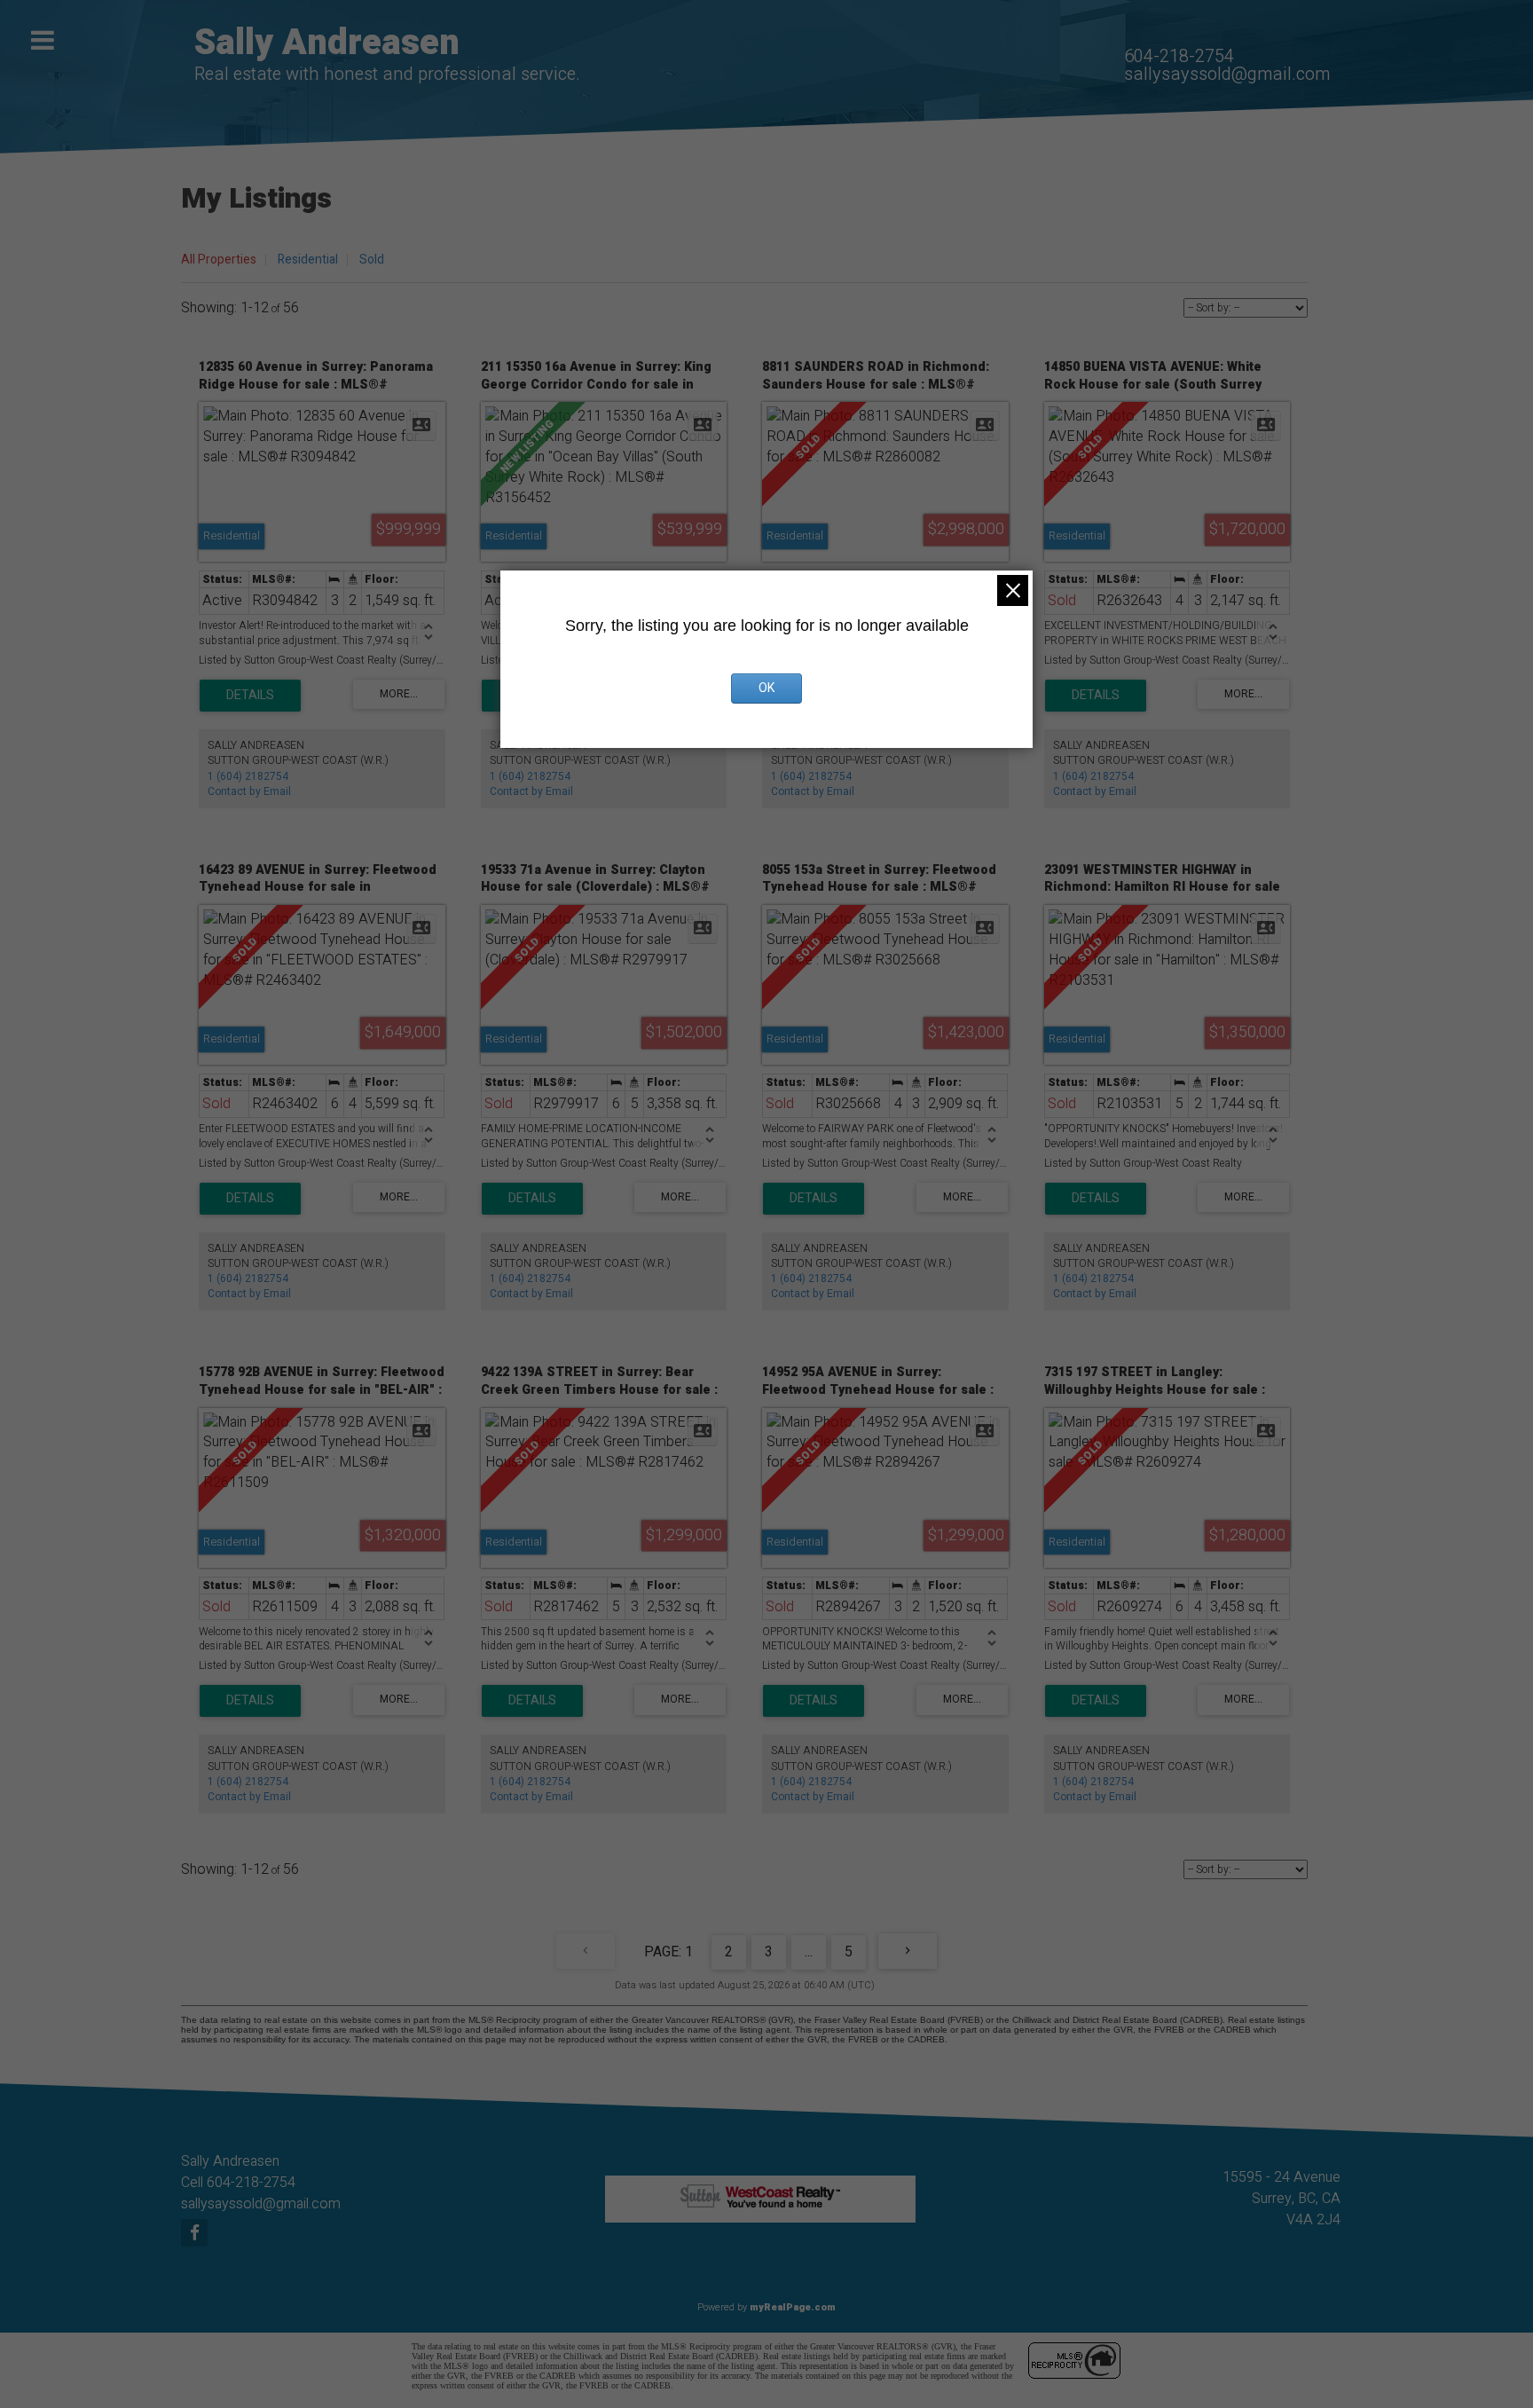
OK (766, 688)
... (809, 1952)
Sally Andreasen (327, 43)
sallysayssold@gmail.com (1227, 74)
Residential (308, 260)
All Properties (219, 260)
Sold (372, 260)
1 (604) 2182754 (248, 776)
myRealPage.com (793, 2307)
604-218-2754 (1179, 56)
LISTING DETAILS (250, 696)
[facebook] (197, 2234)
